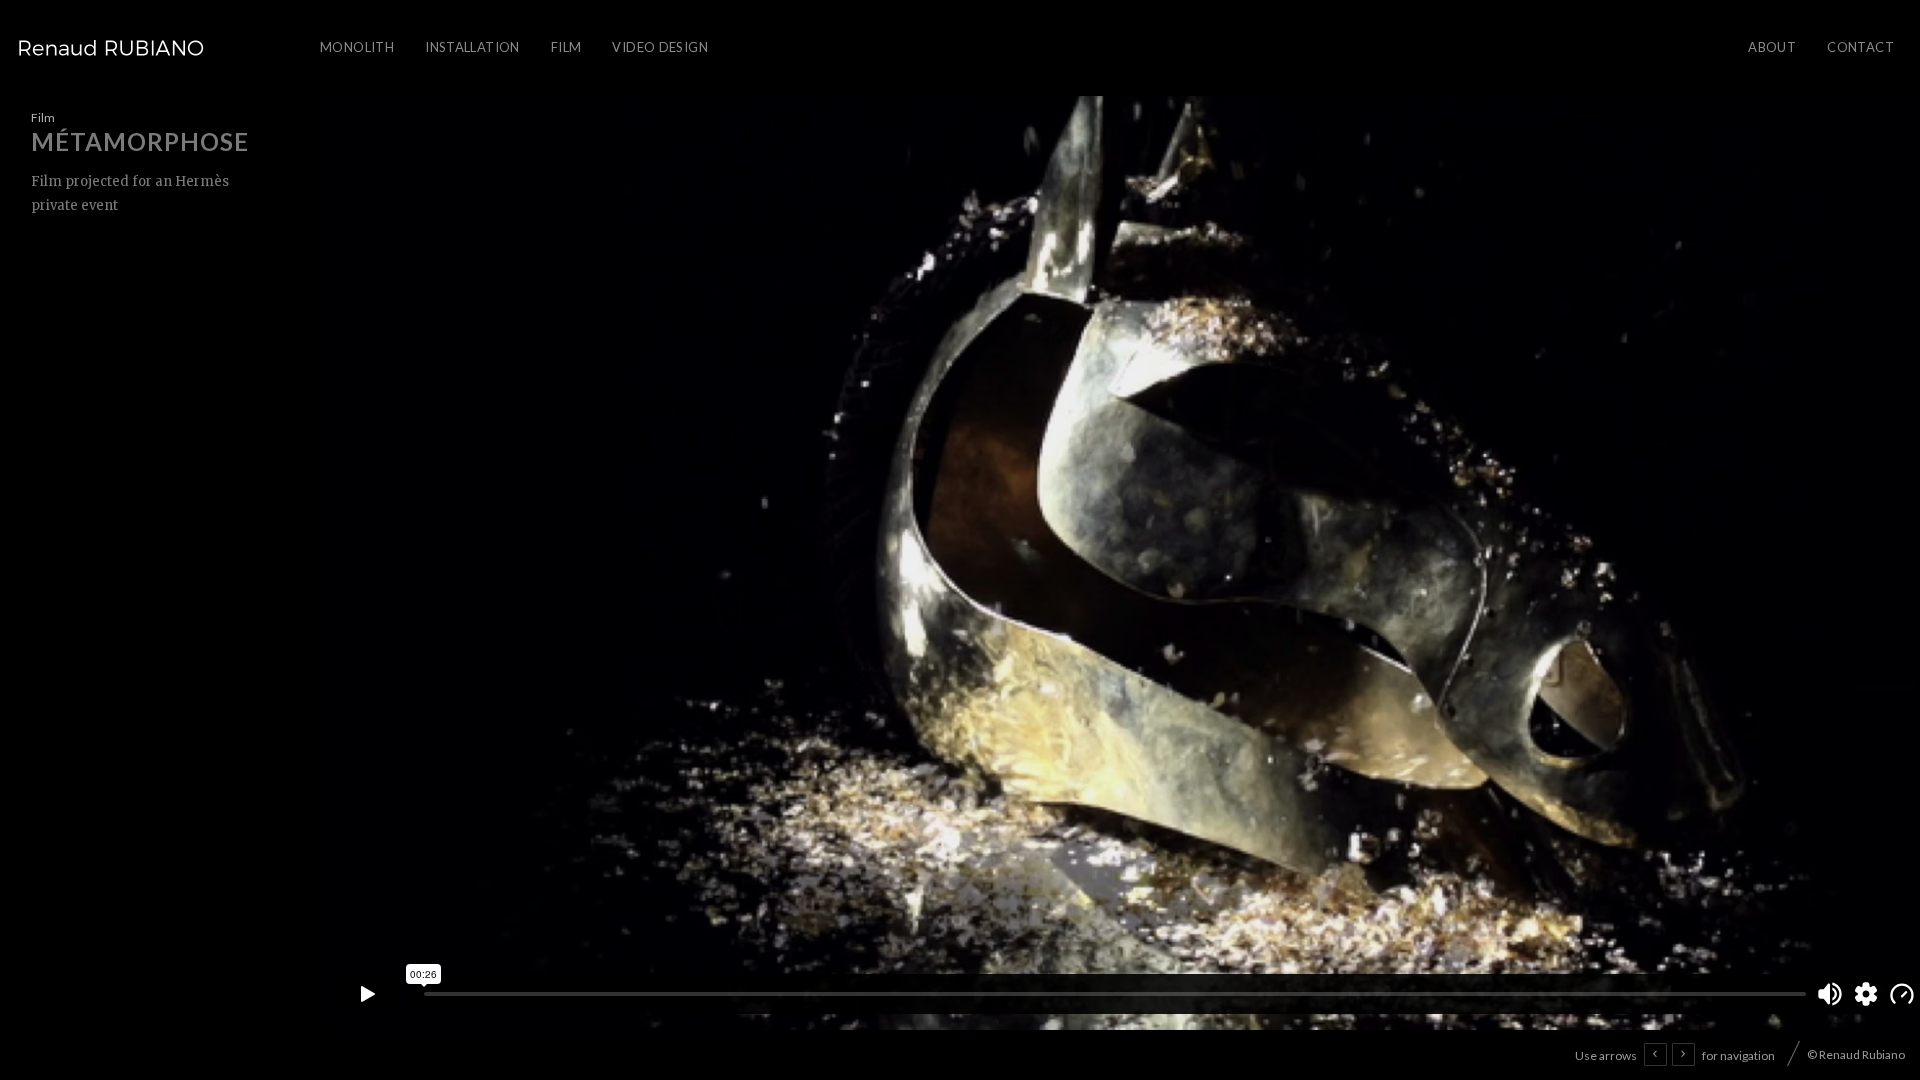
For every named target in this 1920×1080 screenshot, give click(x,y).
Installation (472, 47)
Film (566, 47)
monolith (357, 47)
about (1772, 47)
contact (1860, 47)
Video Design (660, 47)
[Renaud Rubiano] (111, 48)
